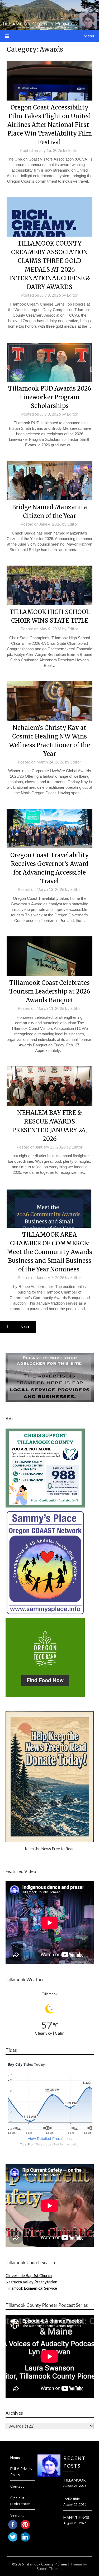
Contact (17, 2486)
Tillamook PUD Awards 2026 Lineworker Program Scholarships (50, 397)
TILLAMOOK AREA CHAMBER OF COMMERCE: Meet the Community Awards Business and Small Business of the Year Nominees (49, 1252)
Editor (74, 150)
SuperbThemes (49, 2568)
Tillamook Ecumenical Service (31, 2288)
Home (15, 2457)
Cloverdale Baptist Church (29, 2275)
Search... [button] (17, 2515)
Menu (89, 36)
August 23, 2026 (75, 2486)
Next (25, 1327)
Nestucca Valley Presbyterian (31, 2282)
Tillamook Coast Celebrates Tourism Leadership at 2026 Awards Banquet (50, 991)
